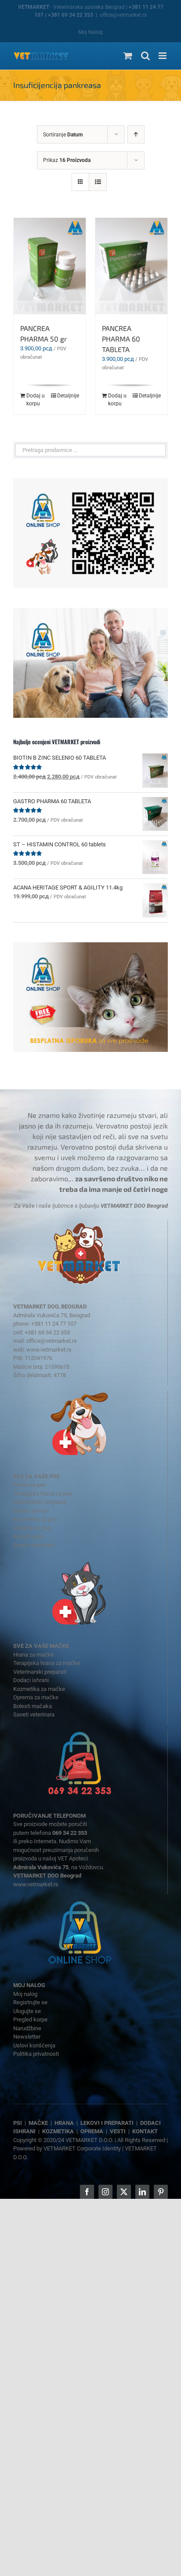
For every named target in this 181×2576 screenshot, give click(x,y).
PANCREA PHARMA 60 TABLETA (121, 339)
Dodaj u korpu (36, 400)
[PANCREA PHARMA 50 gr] (50, 266)
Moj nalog (25, 1994)
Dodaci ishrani (31, 1511)
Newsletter (27, 2037)
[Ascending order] (136, 134)
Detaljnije (68, 396)
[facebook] (87, 2192)
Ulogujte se (27, 2011)
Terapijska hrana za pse (43, 1494)
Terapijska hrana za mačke (47, 1663)
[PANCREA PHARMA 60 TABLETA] (131, 266)
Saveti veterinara (34, 1545)
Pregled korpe (30, 2019)
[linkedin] (142, 2192)
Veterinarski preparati (40, 1502)
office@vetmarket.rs (123, 15)
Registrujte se (30, 2002)
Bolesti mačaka (33, 1706)
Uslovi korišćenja (34, 2045)
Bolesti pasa (29, 1536)
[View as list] (98, 182)
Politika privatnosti (36, 2054)
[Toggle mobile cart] (128, 56)
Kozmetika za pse (35, 1519)
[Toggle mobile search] (145, 56)
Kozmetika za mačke (39, 1689)
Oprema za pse (32, 1528)
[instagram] (105, 2192)
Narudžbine (27, 2028)
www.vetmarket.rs (49, 1350)
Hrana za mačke (33, 1655)
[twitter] (124, 2192)
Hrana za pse (29, 1485)
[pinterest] (161, 2192)
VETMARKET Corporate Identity (82, 2148)
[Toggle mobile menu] (163, 56)
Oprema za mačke (36, 1697)
